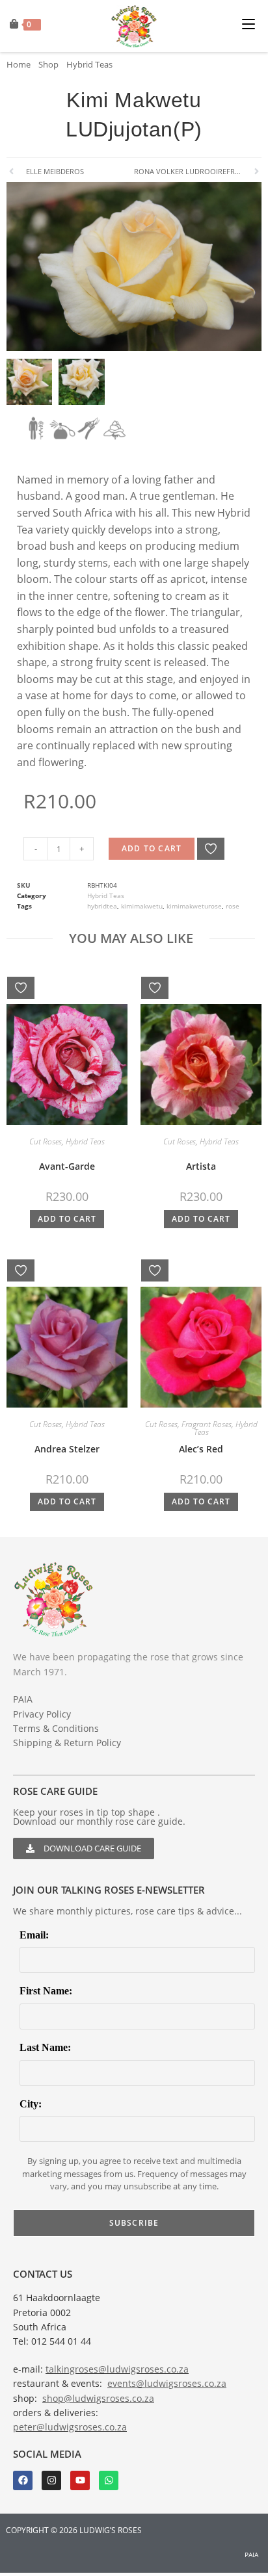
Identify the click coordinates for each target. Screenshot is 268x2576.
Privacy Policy (42, 1714)
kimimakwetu (142, 906)
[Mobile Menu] (252, 22)
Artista (201, 1166)
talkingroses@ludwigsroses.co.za (117, 2369)
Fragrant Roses (207, 1424)
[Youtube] (80, 2480)
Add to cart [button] (67, 1219)
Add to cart (152, 848)
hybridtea (102, 906)
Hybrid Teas (89, 64)
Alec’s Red (201, 1449)
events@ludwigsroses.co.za (167, 2383)
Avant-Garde (67, 1166)
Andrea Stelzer (67, 1449)
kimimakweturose (194, 906)
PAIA (23, 1699)
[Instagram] (51, 2480)
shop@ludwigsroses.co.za (98, 2398)
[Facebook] (23, 2480)
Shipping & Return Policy (67, 1743)
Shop (48, 64)
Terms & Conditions (56, 1728)
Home (19, 64)
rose (233, 906)
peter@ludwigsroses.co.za (70, 2427)
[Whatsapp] (109, 2480)
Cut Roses (46, 1141)
